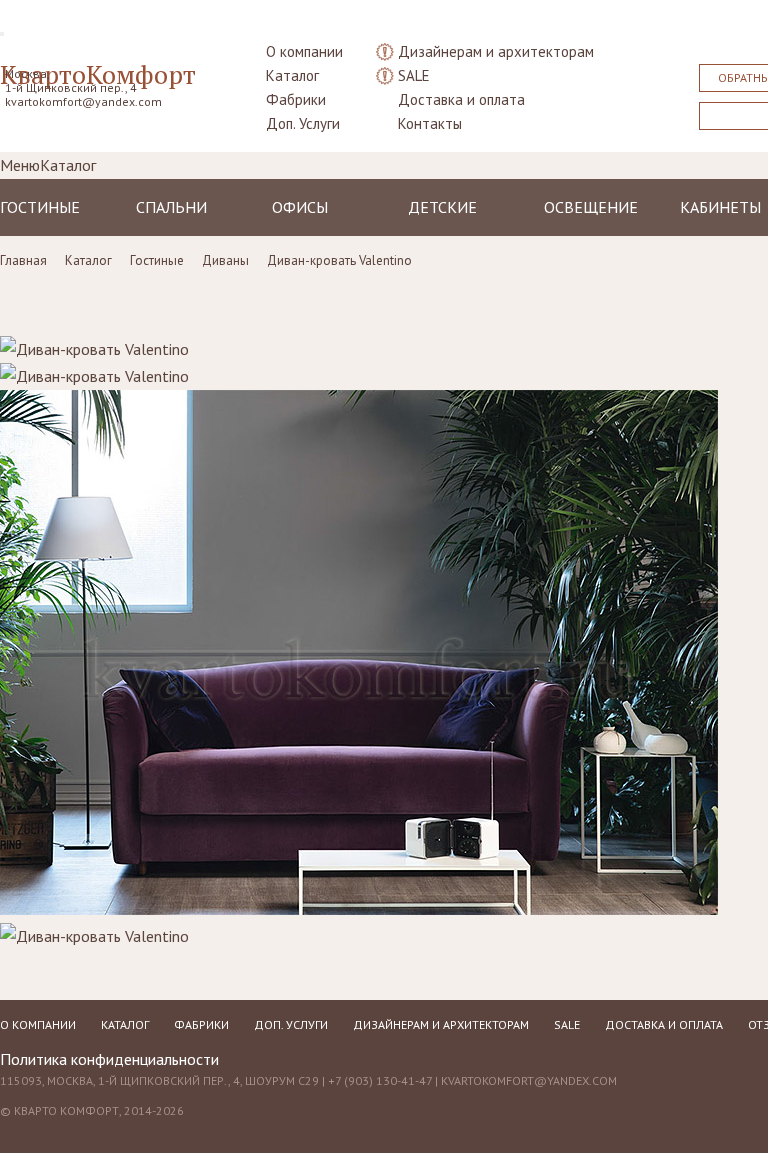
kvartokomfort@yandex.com (83, 101)
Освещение (591, 207)
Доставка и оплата (461, 99)
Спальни (171, 207)
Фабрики (296, 99)
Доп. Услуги (303, 123)
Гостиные (40, 207)
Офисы (300, 207)
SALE (414, 75)
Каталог (292, 75)
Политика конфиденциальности (109, 1059)
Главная (23, 260)
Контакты (430, 123)
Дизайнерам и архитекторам (496, 51)
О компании (304, 51)
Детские (442, 207)
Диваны (225, 260)
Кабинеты (720, 207)
